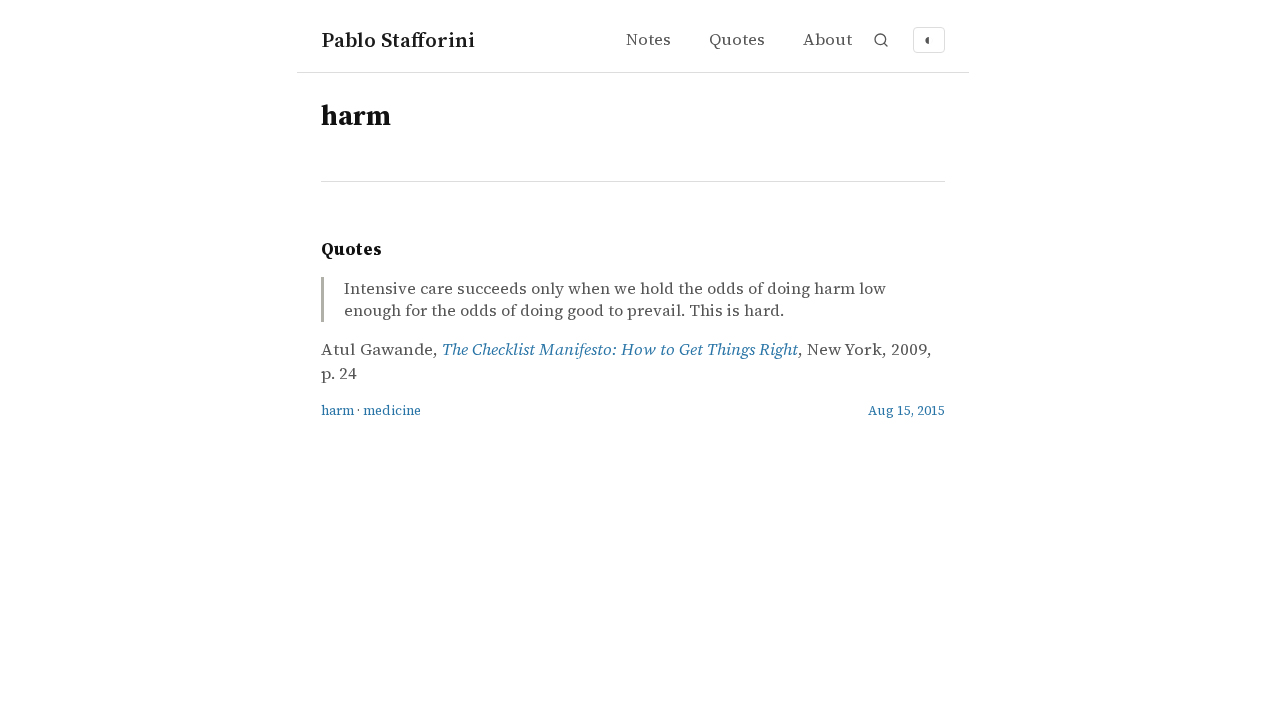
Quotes (737, 39)
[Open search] (881, 40)
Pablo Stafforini (398, 39)
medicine (392, 410)
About (827, 39)
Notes (648, 39)
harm (337, 410)
